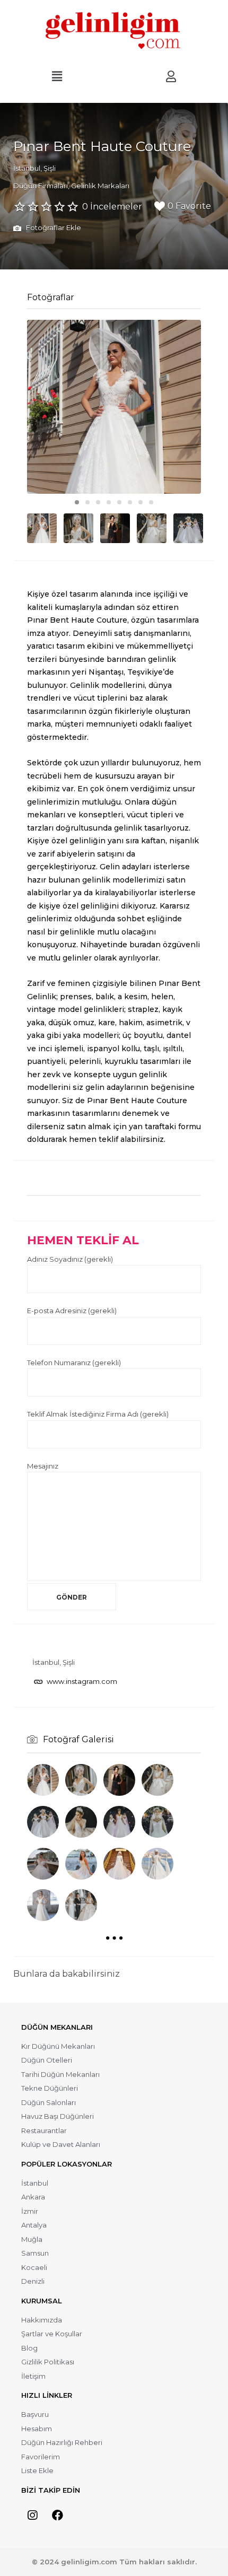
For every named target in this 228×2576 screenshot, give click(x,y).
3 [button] (98, 502)
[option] (114, 407)
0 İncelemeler (112, 207)
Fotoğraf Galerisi (78, 1739)
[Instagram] (32, 2516)
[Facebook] (57, 2516)
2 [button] (87, 502)
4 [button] (109, 502)
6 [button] (130, 502)
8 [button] (151, 502)
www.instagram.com (82, 1681)
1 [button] (77, 502)
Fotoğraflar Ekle (53, 228)
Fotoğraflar (51, 297)
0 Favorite (189, 206)
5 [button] (119, 502)
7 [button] (141, 502)
